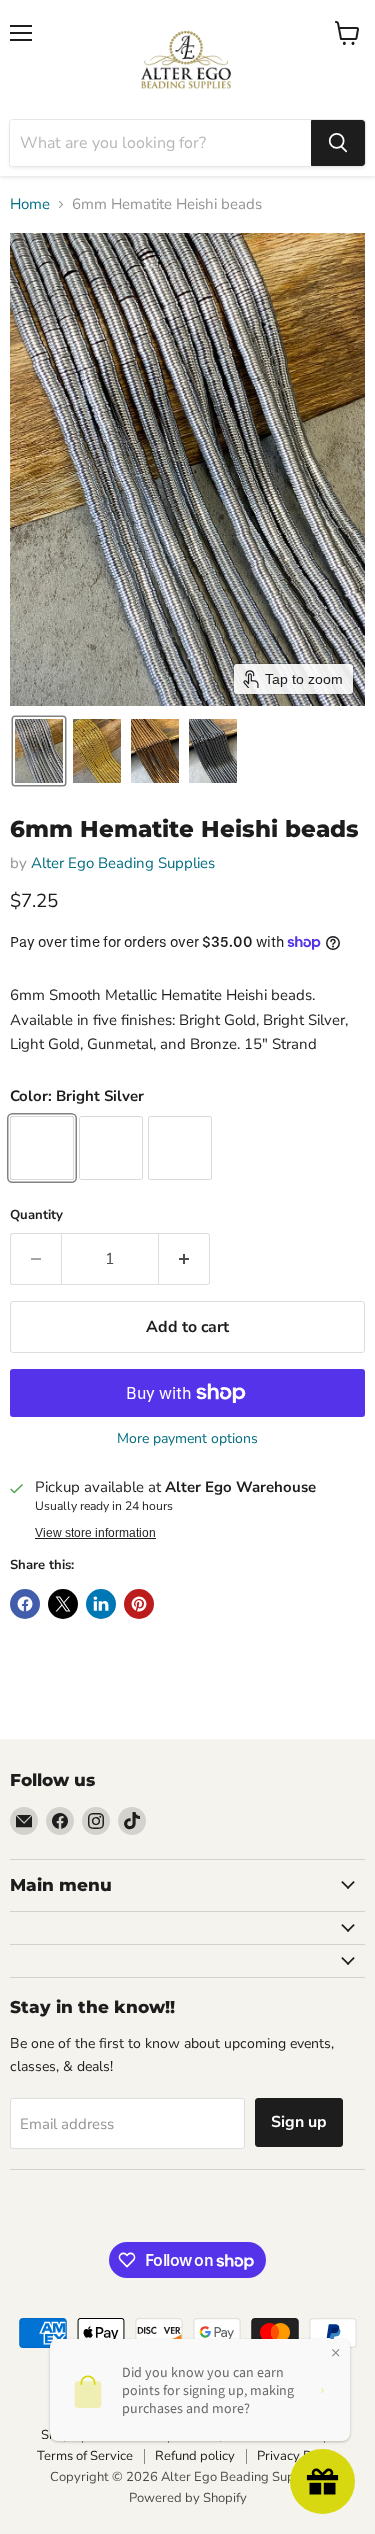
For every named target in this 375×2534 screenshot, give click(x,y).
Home (30, 204)
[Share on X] (63, 1604)
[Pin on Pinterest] (139, 1604)
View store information (95, 1533)
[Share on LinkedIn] (101, 1604)
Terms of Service (85, 2456)
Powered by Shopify (188, 2498)
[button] (39, 751)
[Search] (338, 143)
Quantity (36, 1215)
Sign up (299, 2122)
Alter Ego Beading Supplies (123, 863)
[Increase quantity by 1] (184, 1259)
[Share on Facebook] (25, 1604)
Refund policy (195, 2456)
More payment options (187, 1439)
